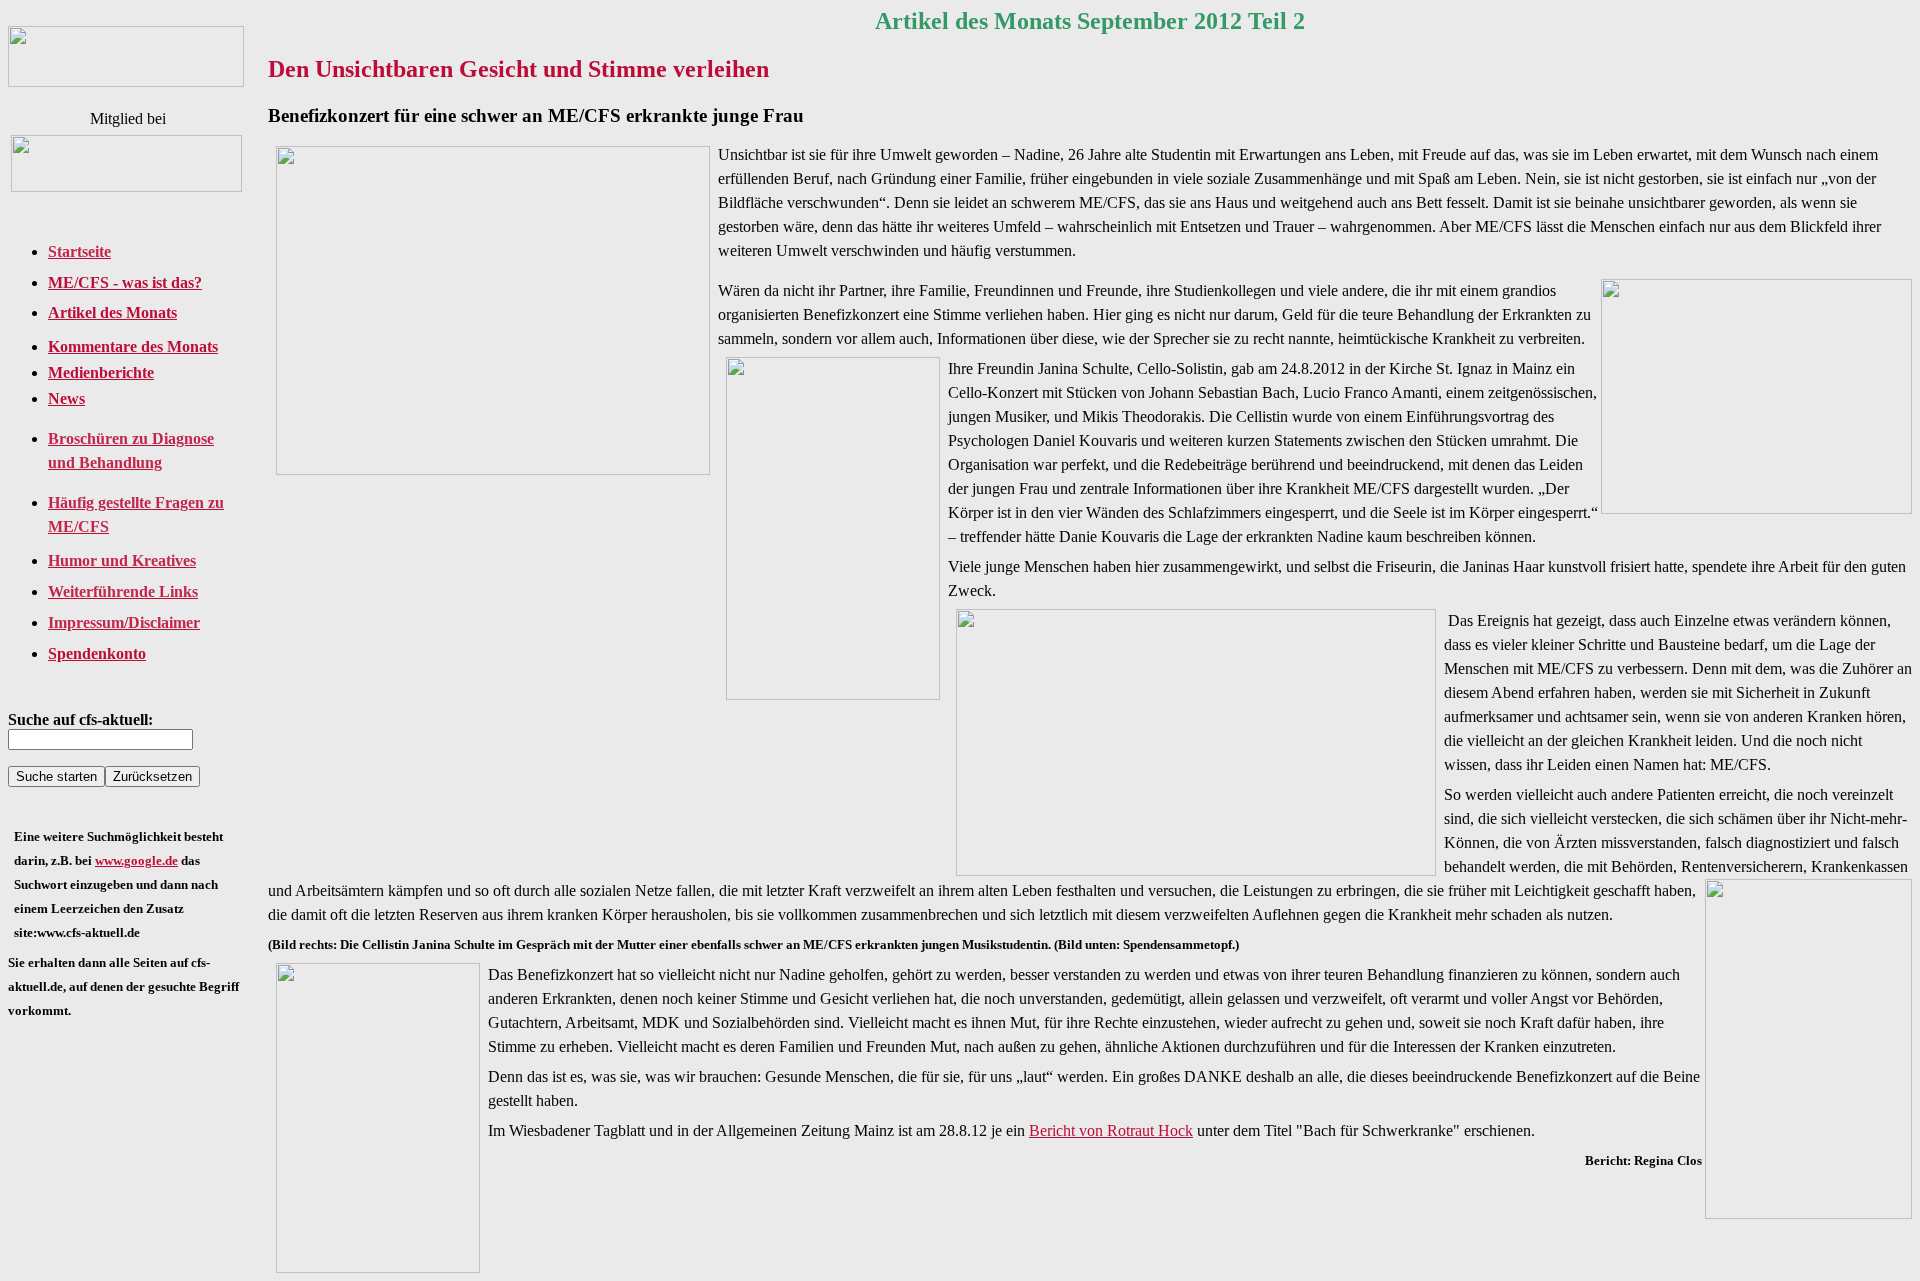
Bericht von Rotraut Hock (1111, 1130)
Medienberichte (101, 372)
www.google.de (136, 860)
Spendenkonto (97, 653)
